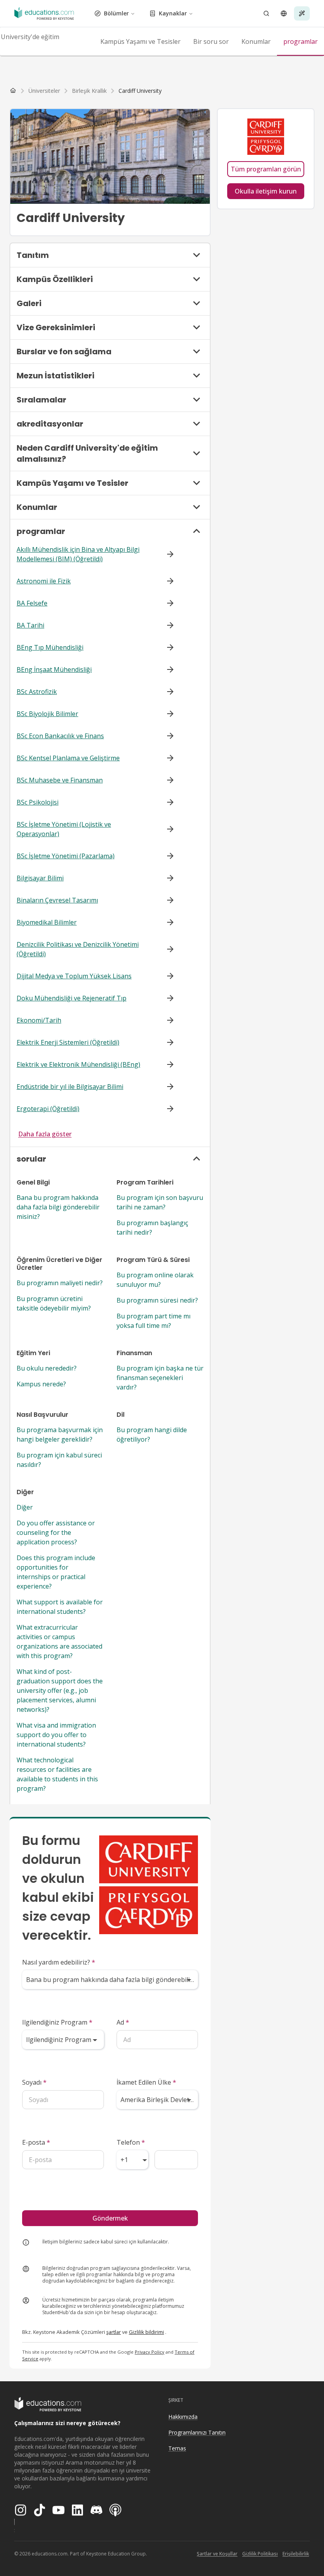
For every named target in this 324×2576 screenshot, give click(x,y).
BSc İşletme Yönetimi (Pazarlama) (66, 856)
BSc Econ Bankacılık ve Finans (60, 736)
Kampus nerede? (41, 1384)
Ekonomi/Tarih (39, 1020)
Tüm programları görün (266, 169)
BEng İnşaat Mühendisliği (54, 669)
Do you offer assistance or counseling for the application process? (56, 1532)
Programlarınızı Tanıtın (197, 2432)
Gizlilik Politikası (260, 2554)
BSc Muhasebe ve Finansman (60, 780)
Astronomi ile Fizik (44, 581)
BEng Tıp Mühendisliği (50, 647)
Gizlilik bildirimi (146, 2332)
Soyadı (34, 2082)
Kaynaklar (173, 13)
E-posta (36, 2142)
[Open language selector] (284, 13)
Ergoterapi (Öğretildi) (48, 1109)
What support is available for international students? (60, 1607)
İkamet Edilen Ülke (146, 2082)
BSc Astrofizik (37, 692)
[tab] (140, 41)
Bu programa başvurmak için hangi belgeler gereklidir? (60, 1435)
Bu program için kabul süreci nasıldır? (59, 1460)
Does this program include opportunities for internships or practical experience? (56, 1572)
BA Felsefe (32, 603)
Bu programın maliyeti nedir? (60, 1283)
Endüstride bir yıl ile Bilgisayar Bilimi (70, 1087)
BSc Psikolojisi (38, 802)
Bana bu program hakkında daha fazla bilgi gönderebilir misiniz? (58, 1207)
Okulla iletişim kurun (266, 191)
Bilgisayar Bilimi (40, 878)
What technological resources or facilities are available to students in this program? (57, 1774)
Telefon (131, 2142)
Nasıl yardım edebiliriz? (59, 1962)
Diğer (25, 1507)
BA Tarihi (30, 625)
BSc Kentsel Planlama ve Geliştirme (68, 758)
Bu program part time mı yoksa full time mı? (154, 1321)
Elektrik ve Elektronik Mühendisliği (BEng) (78, 1064)
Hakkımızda (183, 2417)
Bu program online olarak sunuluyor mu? (155, 1280)
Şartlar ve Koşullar (217, 2554)
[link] (140, 91)
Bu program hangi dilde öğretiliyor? (152, 1435)
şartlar (114, 2332)
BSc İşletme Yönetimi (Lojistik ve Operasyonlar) (64, 829)
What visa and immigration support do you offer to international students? (56, 1735)
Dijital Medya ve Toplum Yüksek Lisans (74, 976)
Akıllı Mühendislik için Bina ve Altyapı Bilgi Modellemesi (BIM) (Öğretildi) (78, 554)
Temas (177, 2448)
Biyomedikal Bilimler (47, 922)
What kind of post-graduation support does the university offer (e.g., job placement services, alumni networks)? (60, 1690)
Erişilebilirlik (296, 2554)
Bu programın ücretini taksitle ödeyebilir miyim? (54, 1303)
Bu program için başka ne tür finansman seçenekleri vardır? (160, 1378)
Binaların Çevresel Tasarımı (57, 900)
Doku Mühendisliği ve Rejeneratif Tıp (72, 998)
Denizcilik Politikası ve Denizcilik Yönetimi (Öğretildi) (78, 949)
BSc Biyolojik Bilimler (47, 714)
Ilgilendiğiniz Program (57, 2022)
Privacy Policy (150, 2352)
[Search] (266, 13)
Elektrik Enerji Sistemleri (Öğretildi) (68, 1042)
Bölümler (116, 13)
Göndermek (110, 2218)
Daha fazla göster (45, 1134)
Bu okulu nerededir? (47, 1368)
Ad (123, 2022)
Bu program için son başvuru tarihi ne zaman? (160, 1202)
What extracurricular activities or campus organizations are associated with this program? (59, 1641)
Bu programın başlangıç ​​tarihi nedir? (153, 1228)
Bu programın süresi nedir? (157, 1300)
